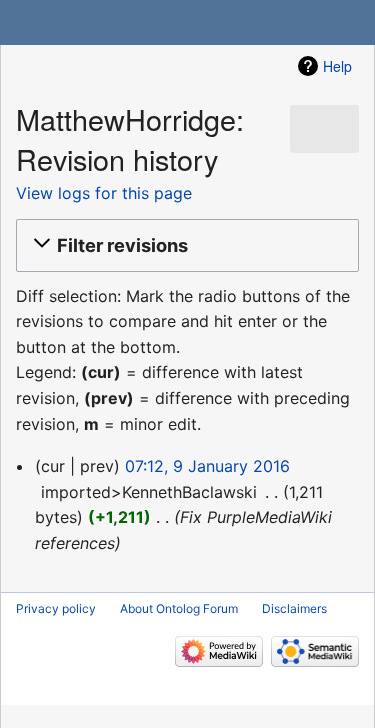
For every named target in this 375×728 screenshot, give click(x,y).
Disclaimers (294, 608)
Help (337, 66)
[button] (184, 245)
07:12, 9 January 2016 (207, 466)
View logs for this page (104, 193)
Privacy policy (56, 608)
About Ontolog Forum (179, 608)
